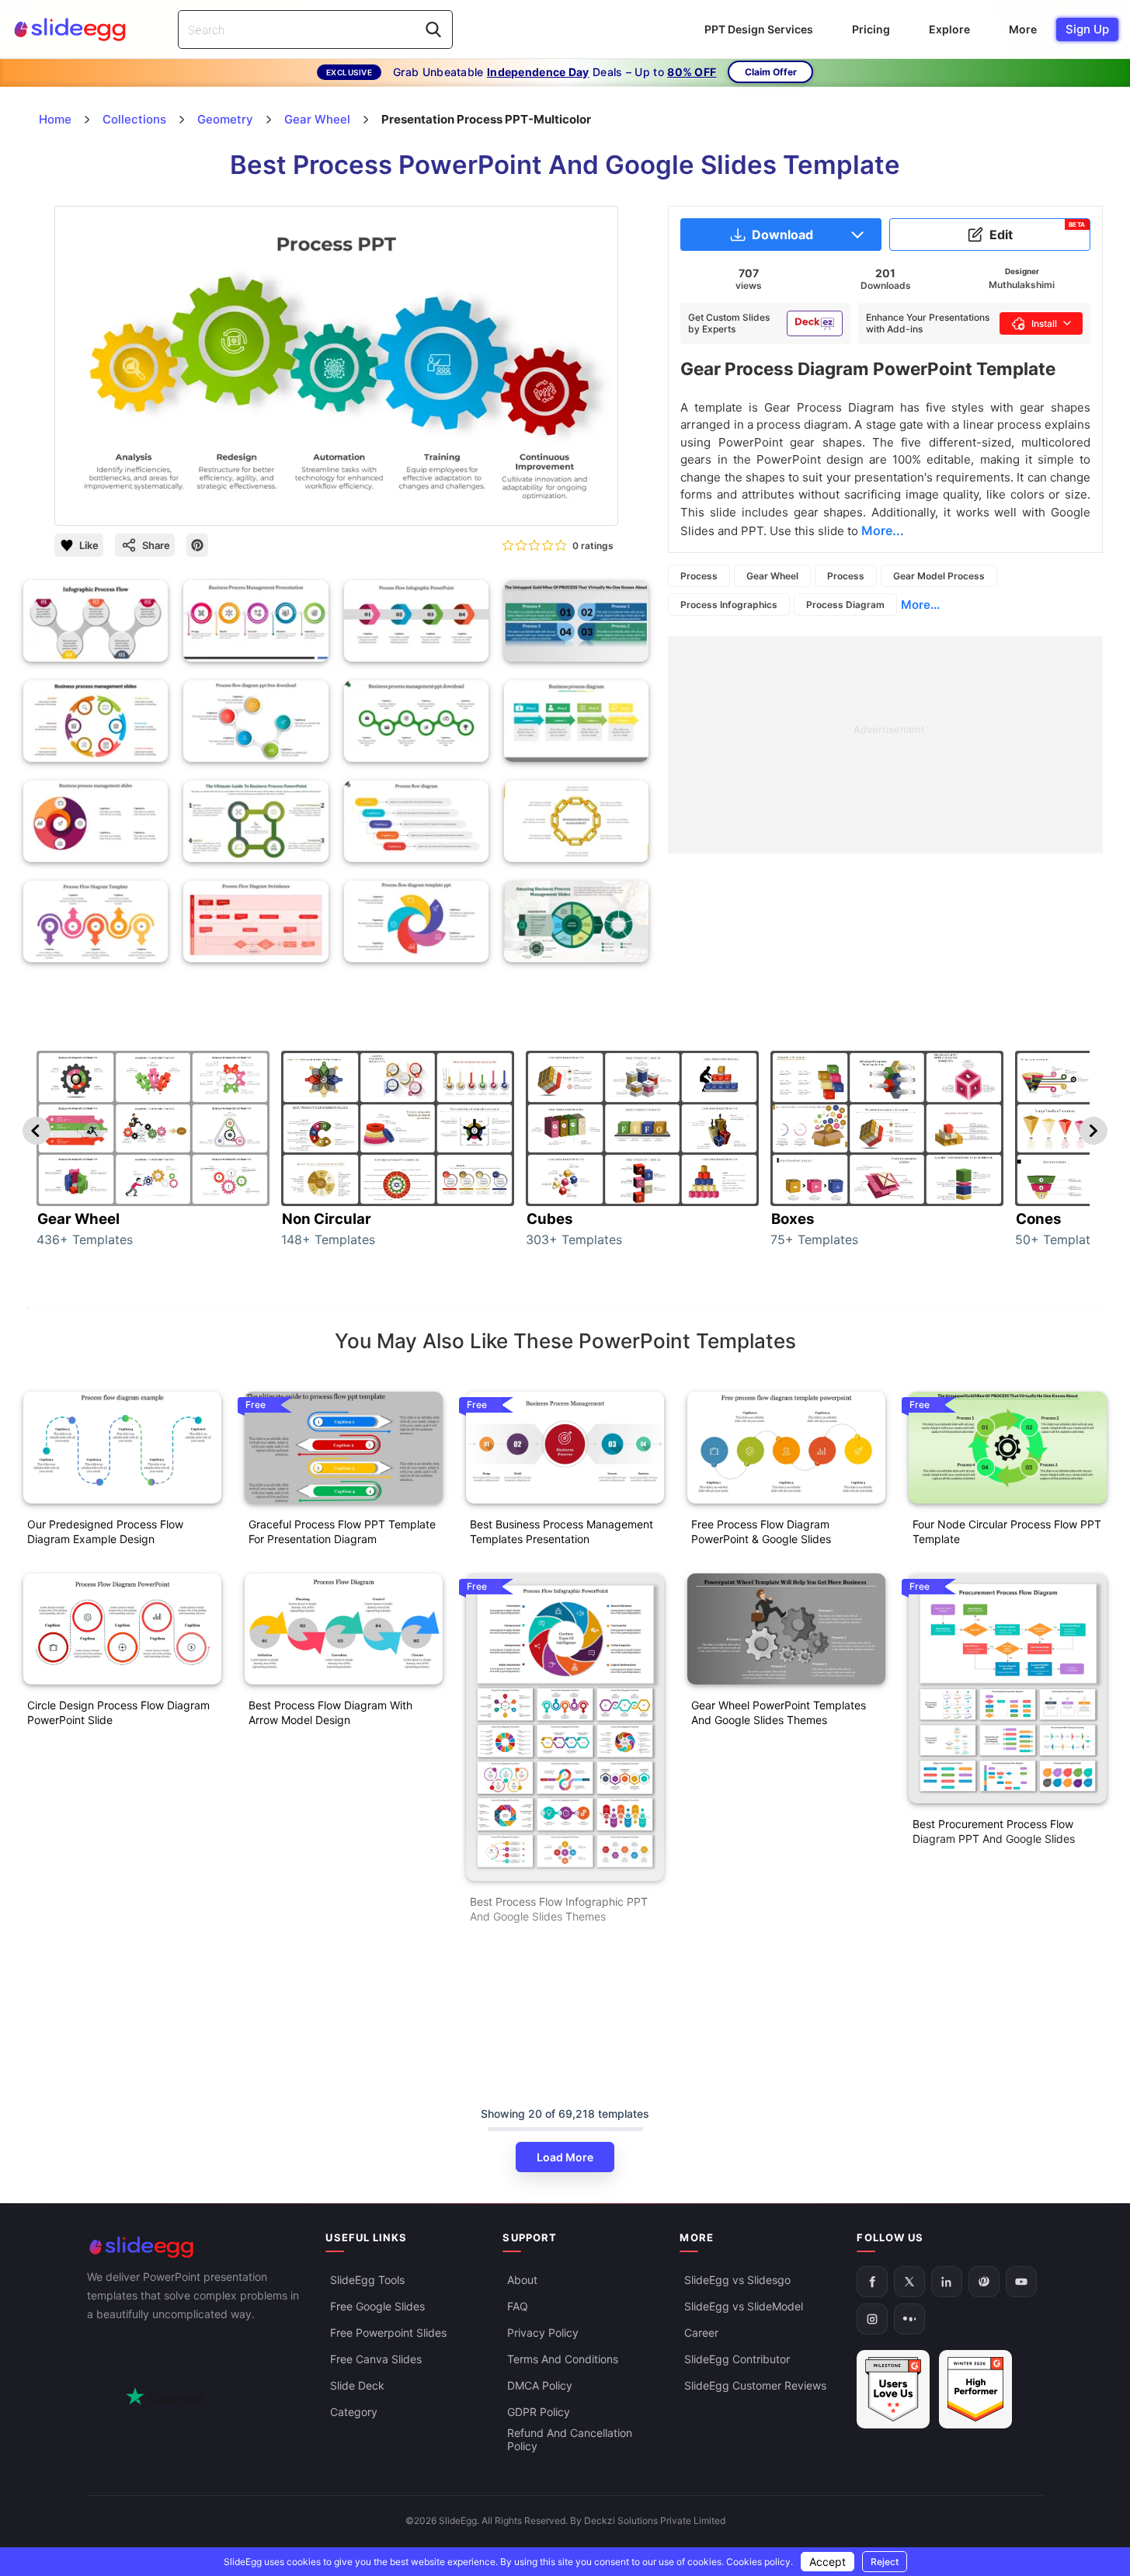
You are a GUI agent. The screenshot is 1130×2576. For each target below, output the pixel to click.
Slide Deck (357, 2385)
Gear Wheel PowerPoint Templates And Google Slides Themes (779, 1712)
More (1023, 29)
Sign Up (1087, 29)
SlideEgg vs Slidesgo (737, 2280)
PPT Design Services (759, 29)
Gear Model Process (939, 576)
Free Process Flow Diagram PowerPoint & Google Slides (761, 1531)
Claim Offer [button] (771, 72)
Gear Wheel (772, 576)
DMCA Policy (540, 2385)
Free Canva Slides (376, 2359)
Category (354, 2412)
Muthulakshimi (1022, 285)
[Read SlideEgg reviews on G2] (893, 2389)
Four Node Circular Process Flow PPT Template (1007, 1531)
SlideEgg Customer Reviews (755, 2385)
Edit (1038, 231)
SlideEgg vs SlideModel (744, 2306)
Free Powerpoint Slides (388, 2333)
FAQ (518, 2306)
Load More (565, 2157)
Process (699, 576)
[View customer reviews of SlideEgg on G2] (975, 2389)
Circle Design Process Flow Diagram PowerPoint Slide (118, 1712)
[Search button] (433, 30)
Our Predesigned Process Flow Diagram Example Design (105, 1531)
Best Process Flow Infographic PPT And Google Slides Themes (559, 1909)
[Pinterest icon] (197, 545)
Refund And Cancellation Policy (570, 2439)
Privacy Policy (543, 2333)
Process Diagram (845, 605)
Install (1044, 323)
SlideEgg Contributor (737, 2359)
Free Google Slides (377, 2306)
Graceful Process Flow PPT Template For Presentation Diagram (342, 1531)
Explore (949, 29)
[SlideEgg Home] (196, 2247)
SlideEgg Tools (367, 2280)
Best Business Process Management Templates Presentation (562, 1531)
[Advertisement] (885, 745)
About (522, 2280)
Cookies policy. (760, 2562)
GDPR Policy (539, 2412)
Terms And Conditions (563, 2359)
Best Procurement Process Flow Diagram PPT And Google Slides (994, 1831)
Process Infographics (729, 605)
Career (701, 2333)
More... (920, 605)
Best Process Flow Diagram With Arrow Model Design (330, 1712)
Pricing (871, 29)
